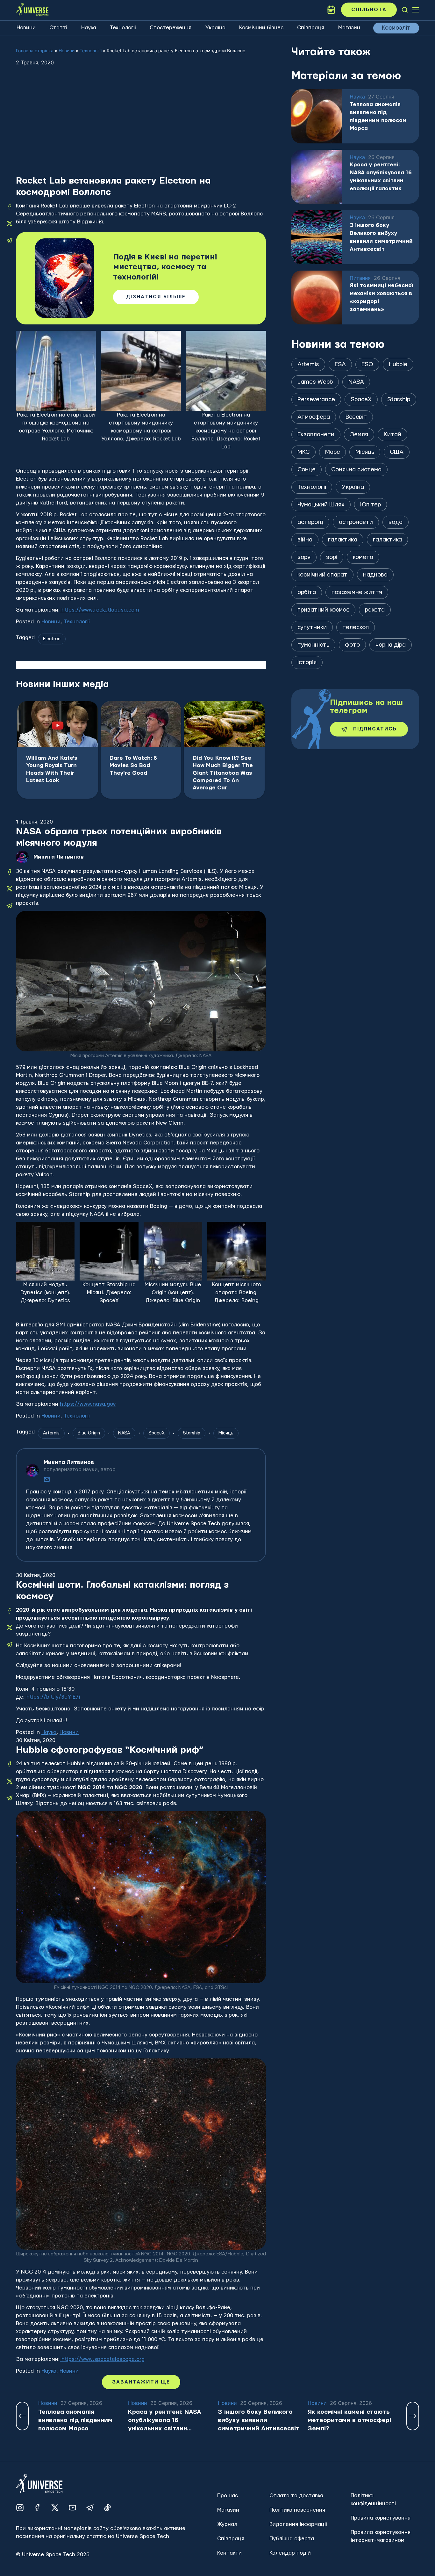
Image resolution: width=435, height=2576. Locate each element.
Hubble (398, 364)
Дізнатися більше (156, 297)
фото (352, 645)
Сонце (307, 470)
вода (396, 522)
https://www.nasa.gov (88, 1404)
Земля (359, 435)
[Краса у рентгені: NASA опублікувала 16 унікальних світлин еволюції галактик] (317, 177)
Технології (123, 28)
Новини (26, 28)
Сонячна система (356, 470)
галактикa (343, 540)
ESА (340, 364)
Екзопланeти (316, 435)
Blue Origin (89, 1433)
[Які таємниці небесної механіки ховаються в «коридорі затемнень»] (317, 298)
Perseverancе (316, 399)
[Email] (47, 1479)
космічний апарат (322, 575)
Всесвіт (356, 417)
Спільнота (369, 10)
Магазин (349, 28)
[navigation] (405, 10)
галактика (387, 540)
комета (363, 557)
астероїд (310, 522)
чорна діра (391, 645)
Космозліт (396, 28)
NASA (124, 1433)
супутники (312, 627)
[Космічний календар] (331, 10)
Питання (360, 278)
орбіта (307, 592)
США (397, 452)
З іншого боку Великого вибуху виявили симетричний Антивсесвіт (381, 237)
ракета (375, 610)
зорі (332, 557)
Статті (58, 28)
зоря (304, 557)
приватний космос (323, 610)
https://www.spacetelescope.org (102, 2359)
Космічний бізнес (261, 28)
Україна (215, 28)
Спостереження (171, 28)
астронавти (356, 522)
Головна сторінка (35, 51)
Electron (52, 639)
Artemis (51, 1433)
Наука (89, 28)
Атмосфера (314, 417)
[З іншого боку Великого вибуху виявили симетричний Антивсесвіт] (317, 237)
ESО (367, 364)
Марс (332, 452)
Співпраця (311, 28)
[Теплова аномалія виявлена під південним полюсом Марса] (317, 116)
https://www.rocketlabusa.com (100, 610)
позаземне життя (357, 592)
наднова (375, 575)
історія (307, 662)
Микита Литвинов (59, 857)
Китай (392, 435)
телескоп (356, 627)
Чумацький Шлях (321, 505)
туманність (313, 645)
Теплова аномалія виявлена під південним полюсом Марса (378, 116)
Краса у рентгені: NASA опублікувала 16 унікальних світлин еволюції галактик (381, 177)
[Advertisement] (141, 127)
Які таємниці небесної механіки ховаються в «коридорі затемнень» (382, 297)
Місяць (226, 1433)
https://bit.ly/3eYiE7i (53, 1697)
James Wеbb (315, 382)
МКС (303, 452)
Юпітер (371, 505)
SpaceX (157, 1433)
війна (305, 540)
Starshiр (192, 1433)
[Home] (32, 10)
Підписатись (375, 729)
